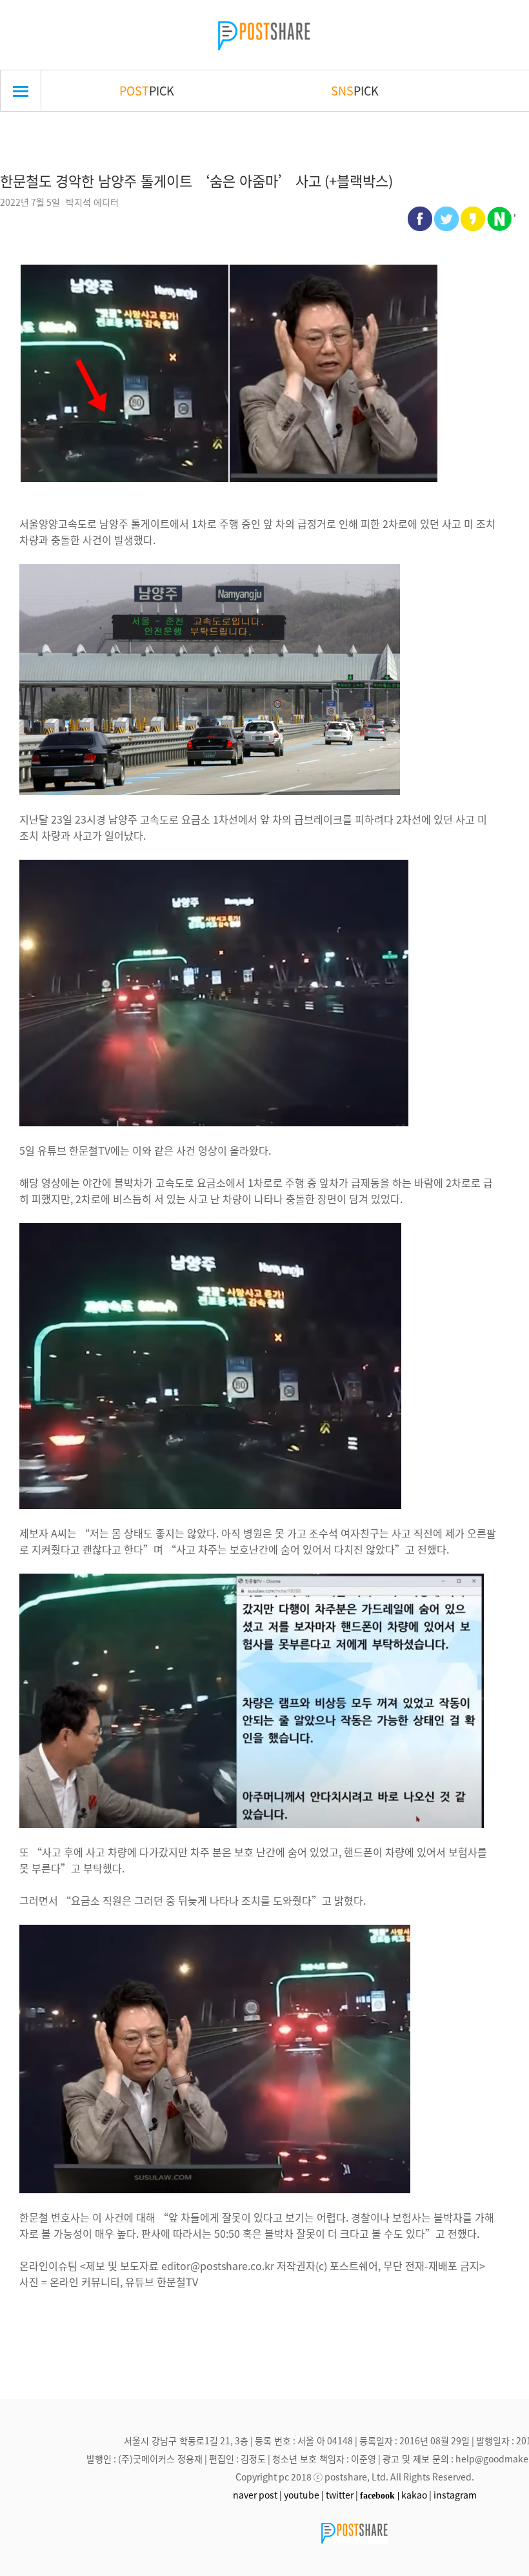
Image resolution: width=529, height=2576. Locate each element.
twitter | (342, 2495)
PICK (147, 90)
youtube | (304, 2495)
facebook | (380, 2495)
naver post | (257, 2495)
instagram (455, 2495)
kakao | (416, 2495)
